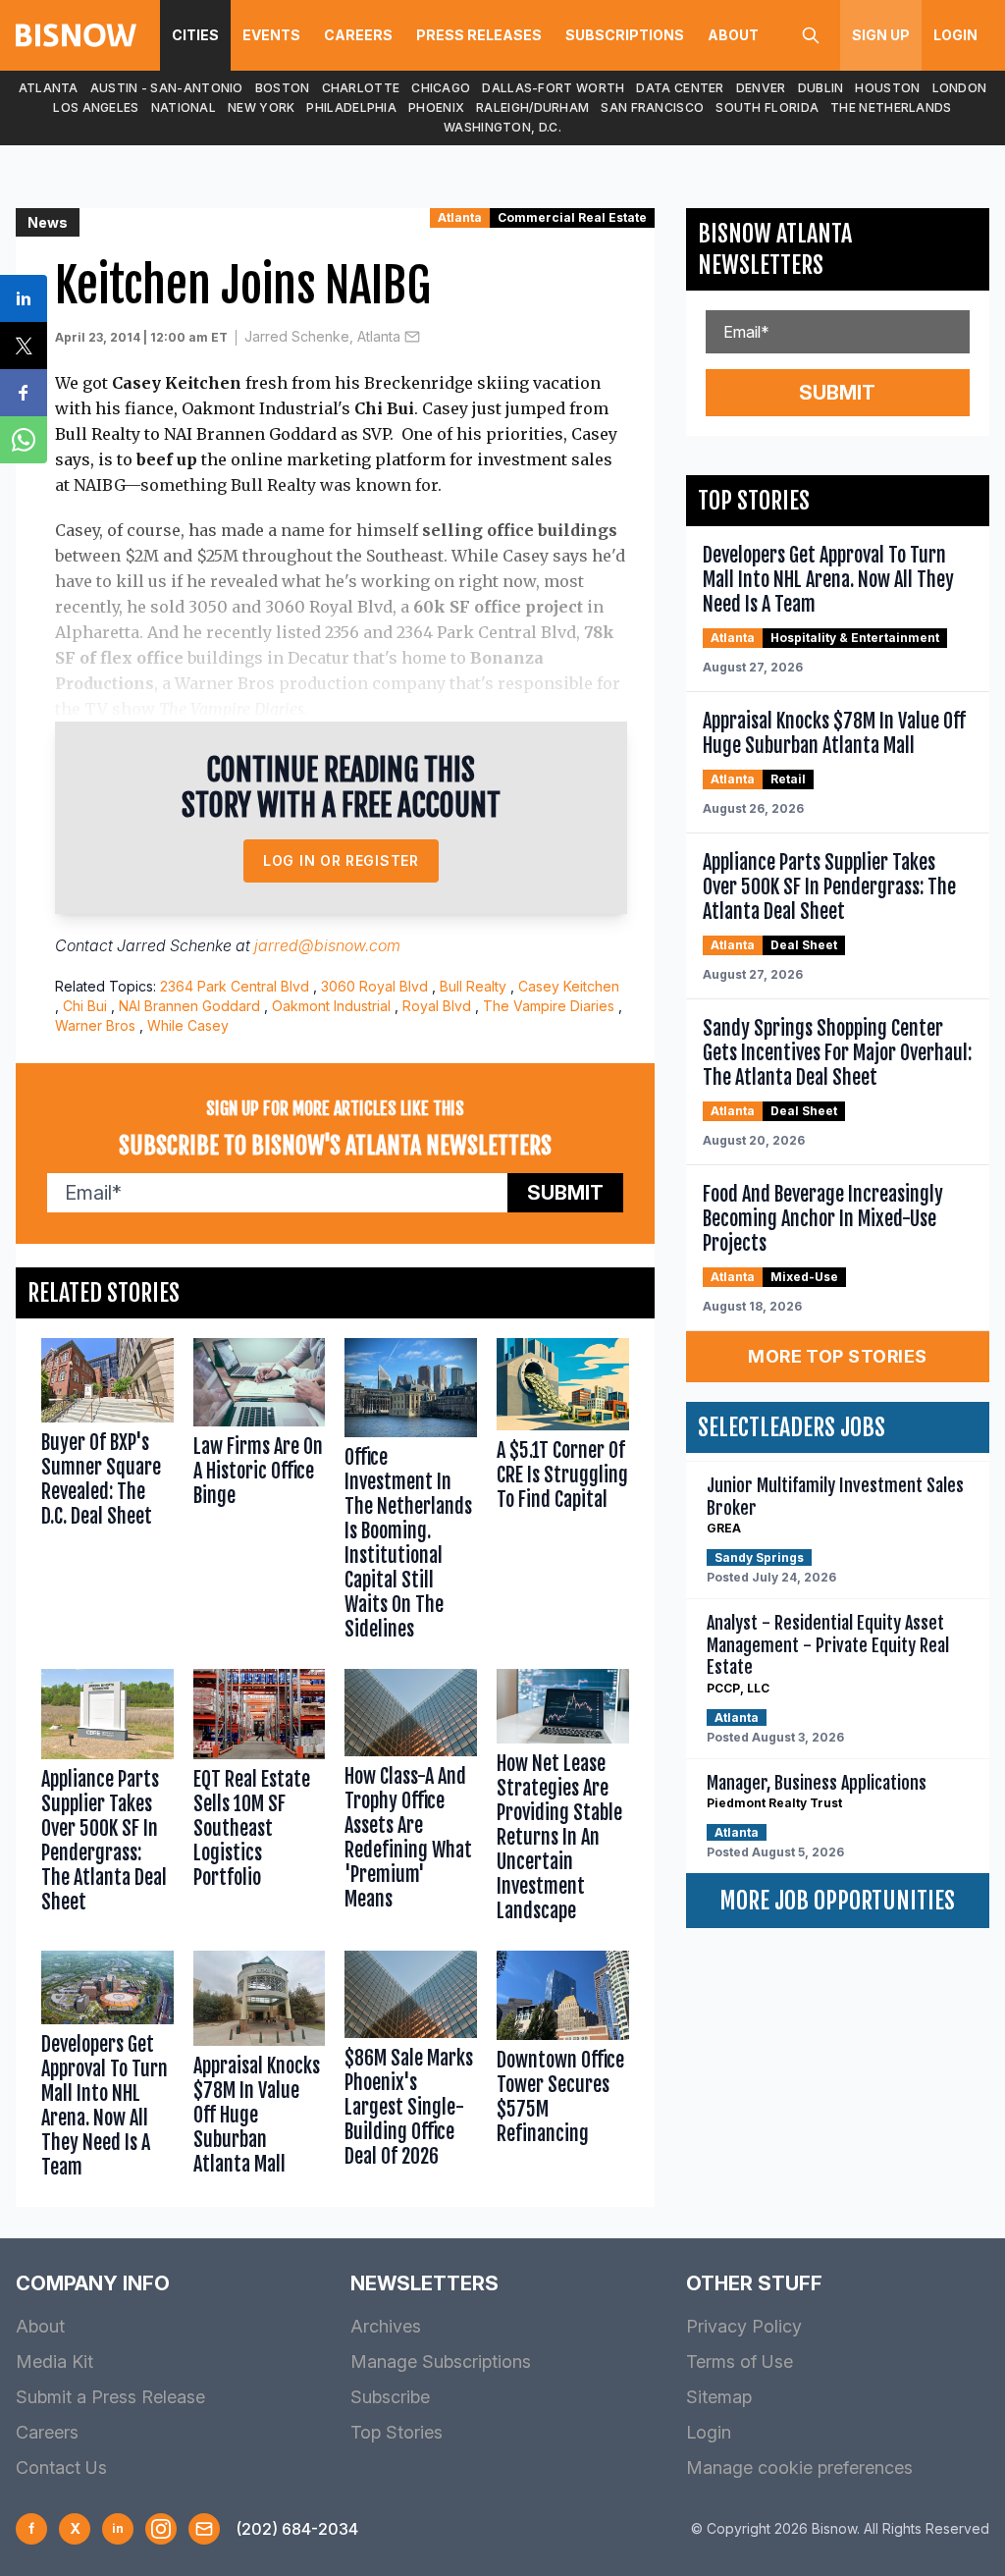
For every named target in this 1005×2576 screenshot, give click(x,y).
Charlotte (361, 88)
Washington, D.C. (502, 127)
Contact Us (61, 2468)
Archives (386, 2326)
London (960, 88)
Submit (565, 1193)
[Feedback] (204, 2529)
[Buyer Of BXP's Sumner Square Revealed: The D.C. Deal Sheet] (107, 1494)
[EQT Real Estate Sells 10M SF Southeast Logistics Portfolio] (260, 1800)
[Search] (811, 35)
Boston (283, 88)
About (733, 35)
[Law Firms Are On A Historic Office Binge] (260, 1494)
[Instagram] (161, 2529)
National (184, 107)
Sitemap (719, 2397)
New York (261, 107)
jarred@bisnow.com (327, 945)
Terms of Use (740, 2361)
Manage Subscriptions (441, 2361)
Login (955, 35)
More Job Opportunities (837, 1901)
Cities (195, 35)
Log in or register (341, 860)
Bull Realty (473, 986)
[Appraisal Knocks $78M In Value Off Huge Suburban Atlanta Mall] (260, 2069)
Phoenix (436, 107)
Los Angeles (96, 107)
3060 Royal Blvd (374, 986)
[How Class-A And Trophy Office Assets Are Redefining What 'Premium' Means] (411, 1800)
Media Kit (54, 2361)
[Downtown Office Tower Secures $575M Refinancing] (563, 2069)
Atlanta (49, 88)
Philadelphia (351, 107)
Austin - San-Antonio (167, 88)
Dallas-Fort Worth (553, 88)
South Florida (767, 107)
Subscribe (390, 2397)
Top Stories (397, 2432)
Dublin (821, 88)
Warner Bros (95, 1025)
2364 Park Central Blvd (235, 986)
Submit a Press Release (110, 2397)
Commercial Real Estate (572, 217)
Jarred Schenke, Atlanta (322, 336)
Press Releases (479, 35)
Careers (358, 35)
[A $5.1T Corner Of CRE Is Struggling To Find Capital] (563, 1494)
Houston (887, 88)
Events (271, 35)
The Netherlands (891, 107)
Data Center (680, 88)
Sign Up (881, 35)
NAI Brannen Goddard (189, 1006)
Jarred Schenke (174, 945)
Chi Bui (85, 1006)
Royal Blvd (437, 1006)
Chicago (441, 88)
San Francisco (652, 107)
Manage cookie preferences (799, 2468)
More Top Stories (837, 1356)
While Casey (188, 1025)
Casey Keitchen (569, 986)
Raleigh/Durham (532, 107)
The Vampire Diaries (549, 1006)
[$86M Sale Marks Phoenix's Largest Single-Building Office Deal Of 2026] (411, 2069)
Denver (761, 88)
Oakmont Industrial (331, 1006)
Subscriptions (625, 35)
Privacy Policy (744, 2326)
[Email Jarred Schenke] (412, 337)
